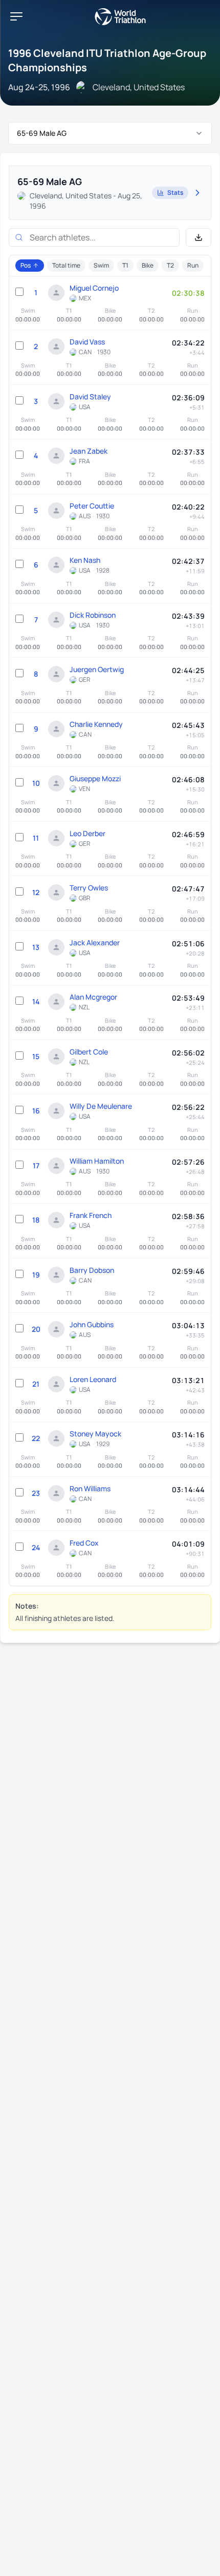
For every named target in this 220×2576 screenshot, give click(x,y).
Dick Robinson (93, 615)
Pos (26, 265)
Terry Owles (89, 888)
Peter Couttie (92, 506)
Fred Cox (84, 1543)
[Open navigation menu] (16, 16)
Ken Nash (85, 560)
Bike (148, 265)
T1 (125, 265)
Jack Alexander (95, 942)
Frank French (91, 1215)
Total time (66, 265)
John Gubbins (92, 1324)
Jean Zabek (89, 451)
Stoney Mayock (95, 1434)
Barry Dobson (92, 1270)
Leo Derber (87, 833)
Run (193, 265)
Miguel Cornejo (94, 288)
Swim (101, 265)
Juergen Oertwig (97, 669)
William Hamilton (97, 1161)
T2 (170, 265)
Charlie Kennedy (96, 724)
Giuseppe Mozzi (95, 778)
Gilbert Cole (89, 1052)
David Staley (90, 397)
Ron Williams (90, 1488)
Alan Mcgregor (93, 997)
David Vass (87, 342)
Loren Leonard (93, 1379)
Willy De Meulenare (101, 1106)
